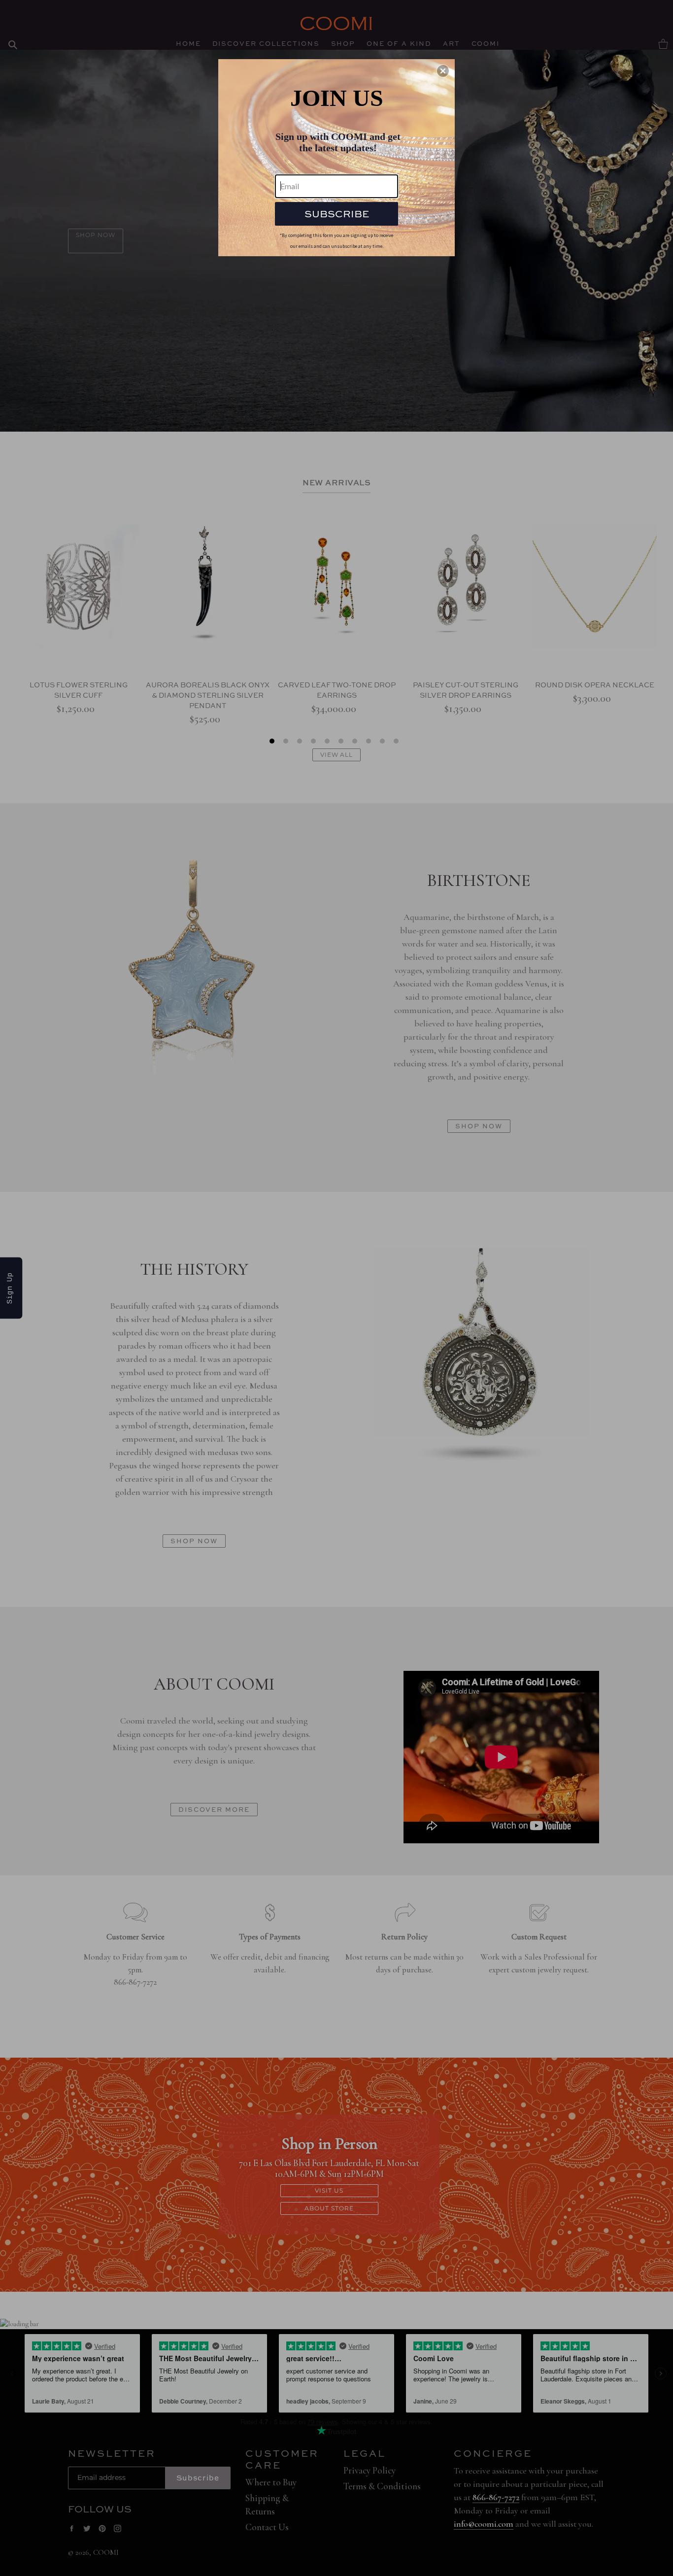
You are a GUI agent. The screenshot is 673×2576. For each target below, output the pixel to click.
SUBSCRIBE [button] (337, 214)
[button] (443, 71)
